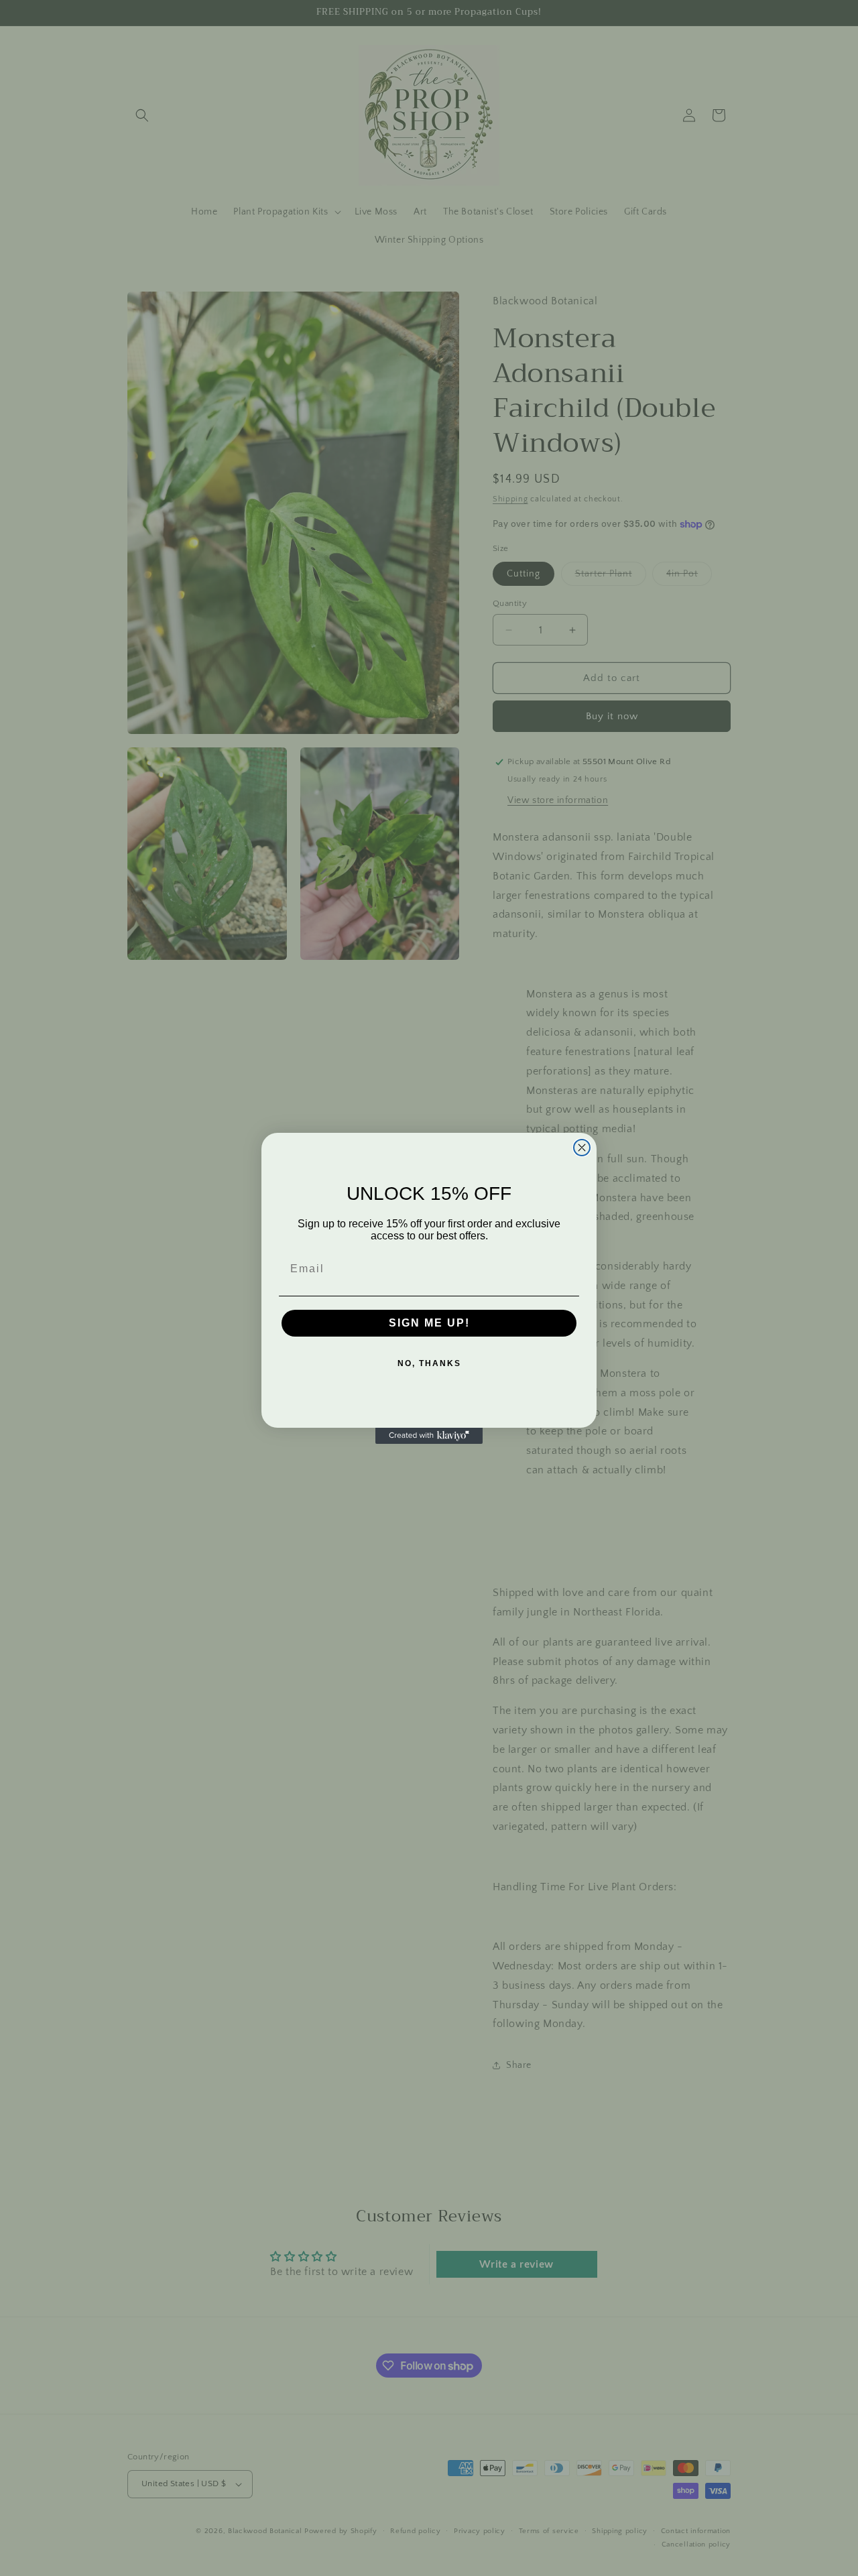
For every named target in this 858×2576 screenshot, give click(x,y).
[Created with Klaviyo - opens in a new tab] (429, 1436)
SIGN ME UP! (429, 1323)
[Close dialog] (582, 1148)
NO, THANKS (429, 1363)
